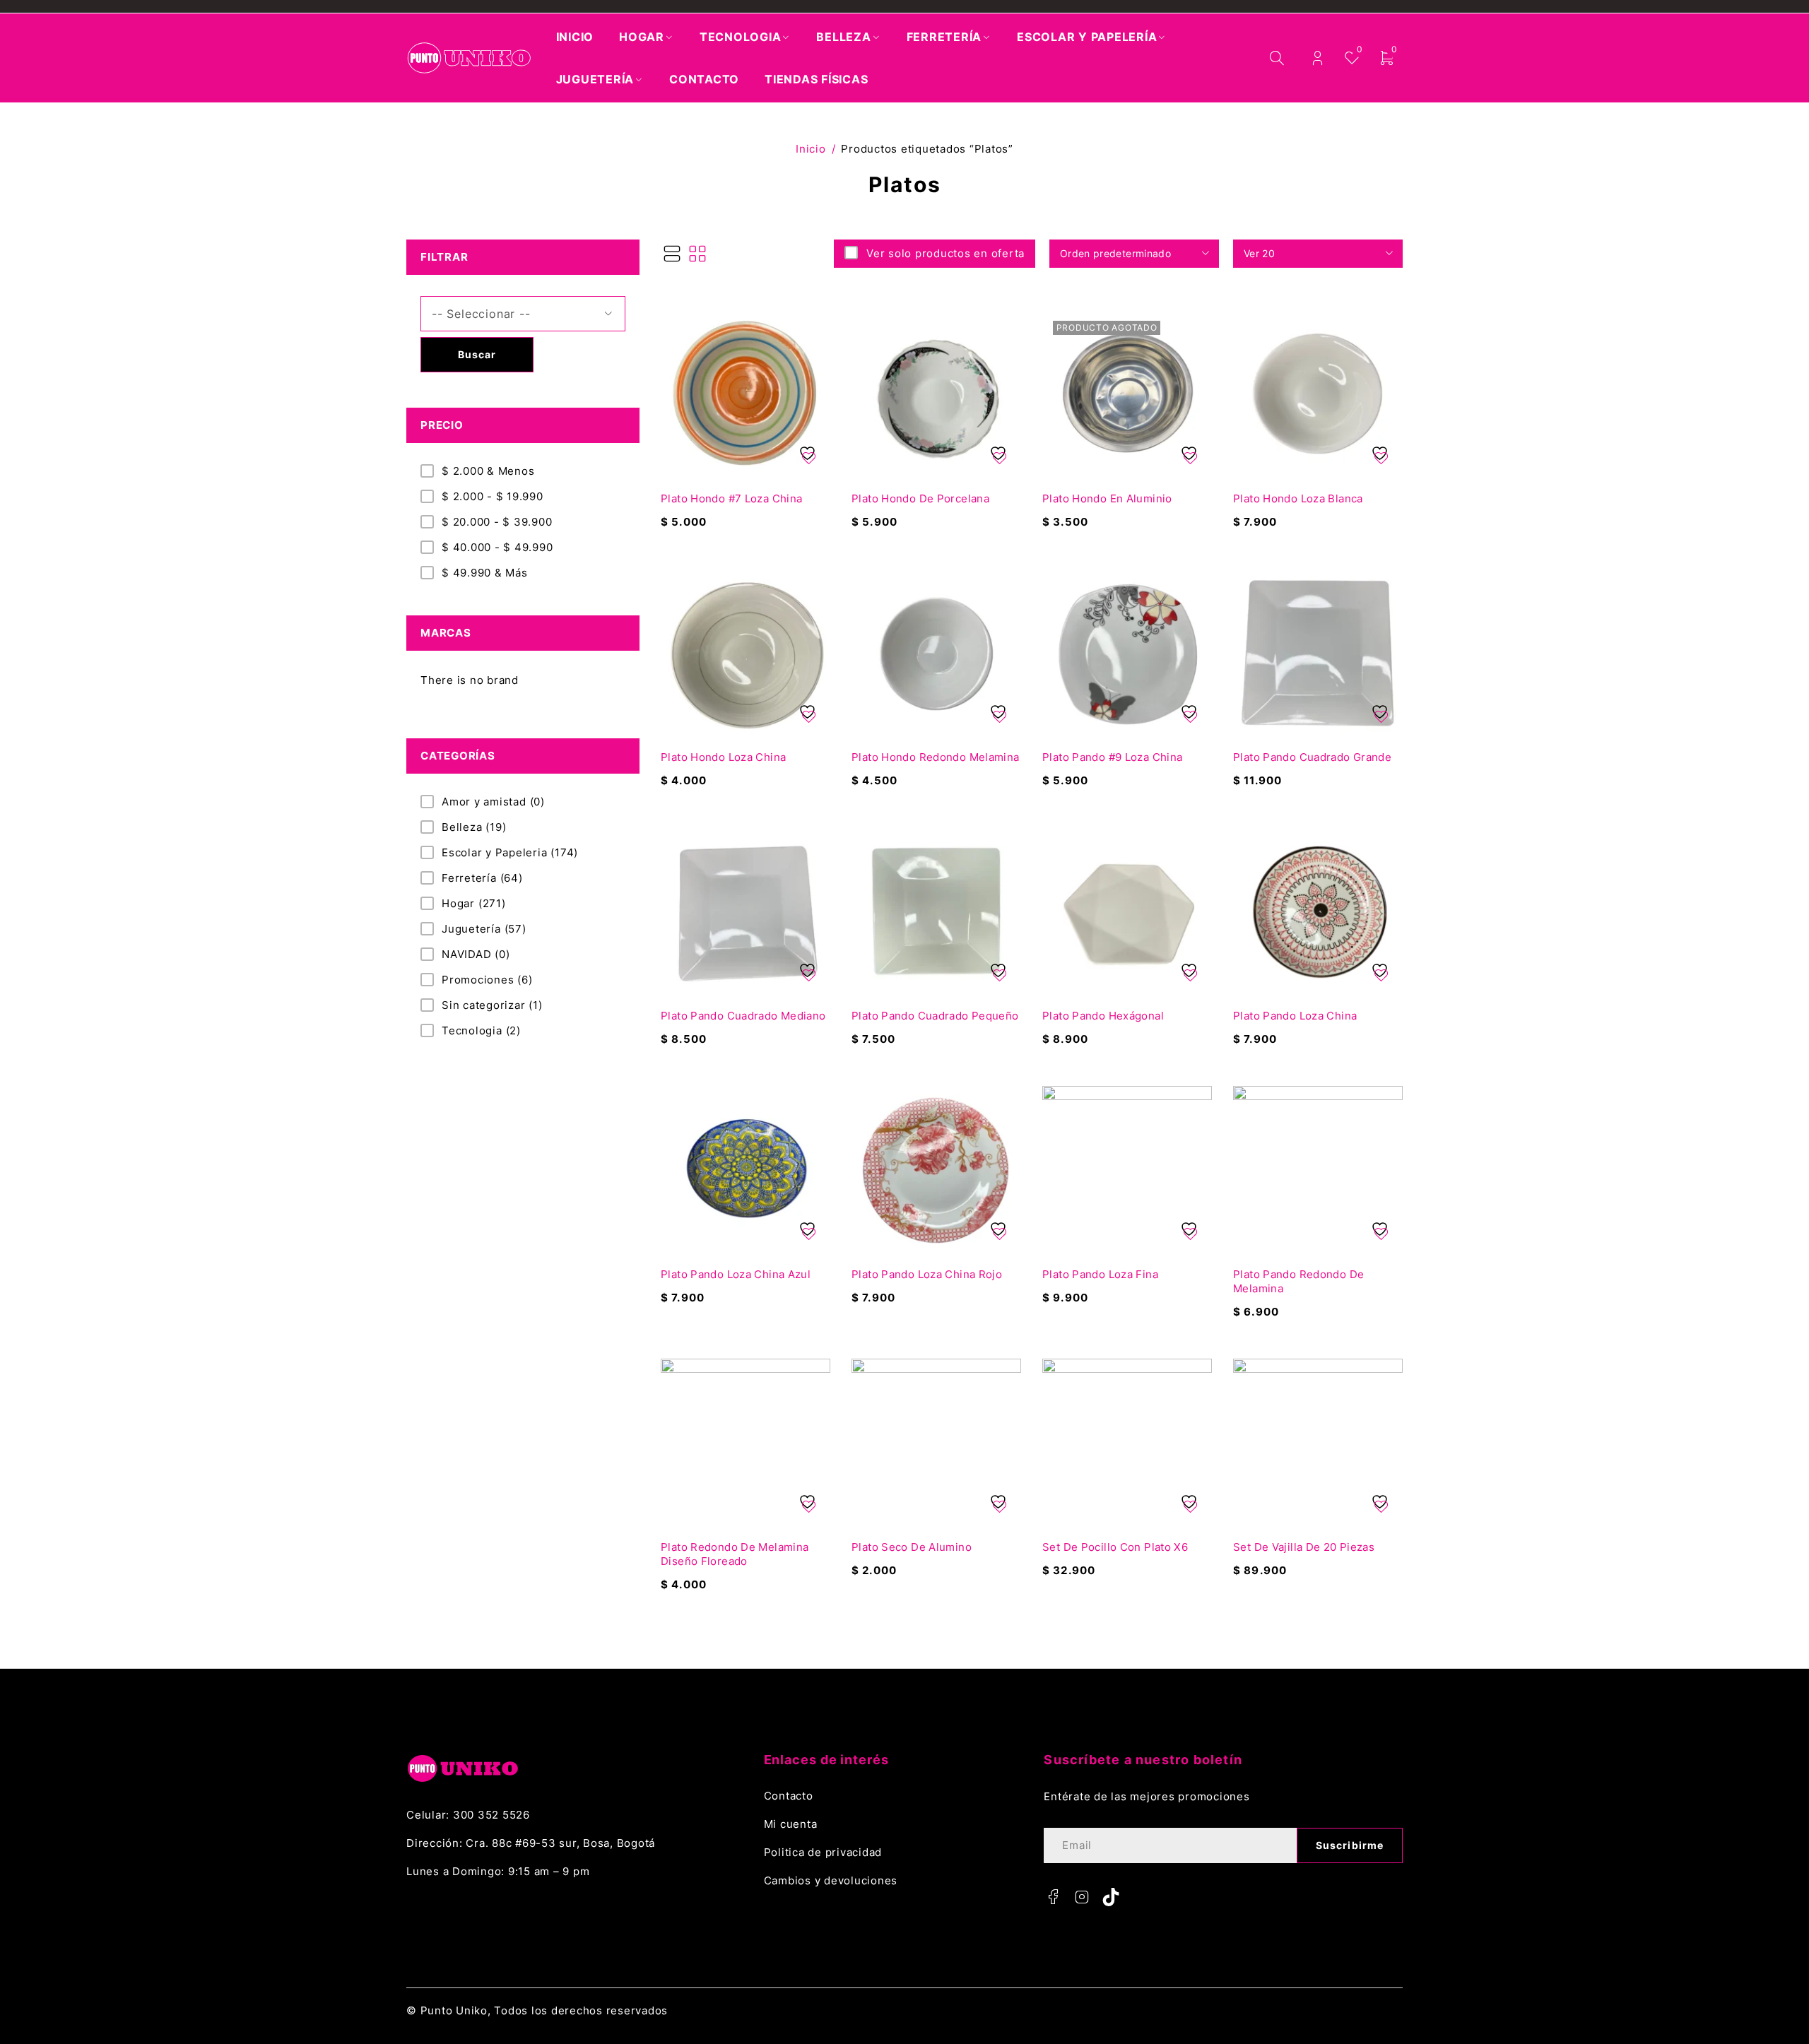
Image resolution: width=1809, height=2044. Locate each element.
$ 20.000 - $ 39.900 (497, 522)
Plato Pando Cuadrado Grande (1312, 757)
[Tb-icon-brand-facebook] (1053, 1897)
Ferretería (482, 878)
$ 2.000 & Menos (488, 471)
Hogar (474, 903)
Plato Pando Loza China (1295, 1016)
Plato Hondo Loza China (723, 757)
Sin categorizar (492, 1005)
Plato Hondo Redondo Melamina (936, 757)
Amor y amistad (493, 802)
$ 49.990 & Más (485, 573)
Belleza (474, 827)
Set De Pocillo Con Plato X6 (1115, 1547)
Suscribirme (1350, 1845)
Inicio (811, 149)
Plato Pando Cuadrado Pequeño (935, 1016)
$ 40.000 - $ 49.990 (497, 547)
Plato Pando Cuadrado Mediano (743, 1016)
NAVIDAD (476, 954)
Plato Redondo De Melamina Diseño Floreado (735, 1554)
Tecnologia (481, 1030)
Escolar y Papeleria (510, 852)
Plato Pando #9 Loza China (1112, 757)
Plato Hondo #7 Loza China (731, 498)
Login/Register (1318, 58)
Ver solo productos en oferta (945, 253)
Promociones (487, 980)
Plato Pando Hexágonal (1103, 1016)
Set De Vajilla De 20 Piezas (1304, 1547)
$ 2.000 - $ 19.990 (493, 496)
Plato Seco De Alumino (912, 1547)
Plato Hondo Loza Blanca (1298, 498)
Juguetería (484, 929)
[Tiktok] (1111, 1897)
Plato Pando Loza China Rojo (927, 1274)
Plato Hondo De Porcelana (920, 498)
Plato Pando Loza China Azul (736, 1274)
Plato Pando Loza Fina (1100, 1274)
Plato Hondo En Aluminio (1107, 498)
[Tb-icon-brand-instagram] (1082, 1897)
